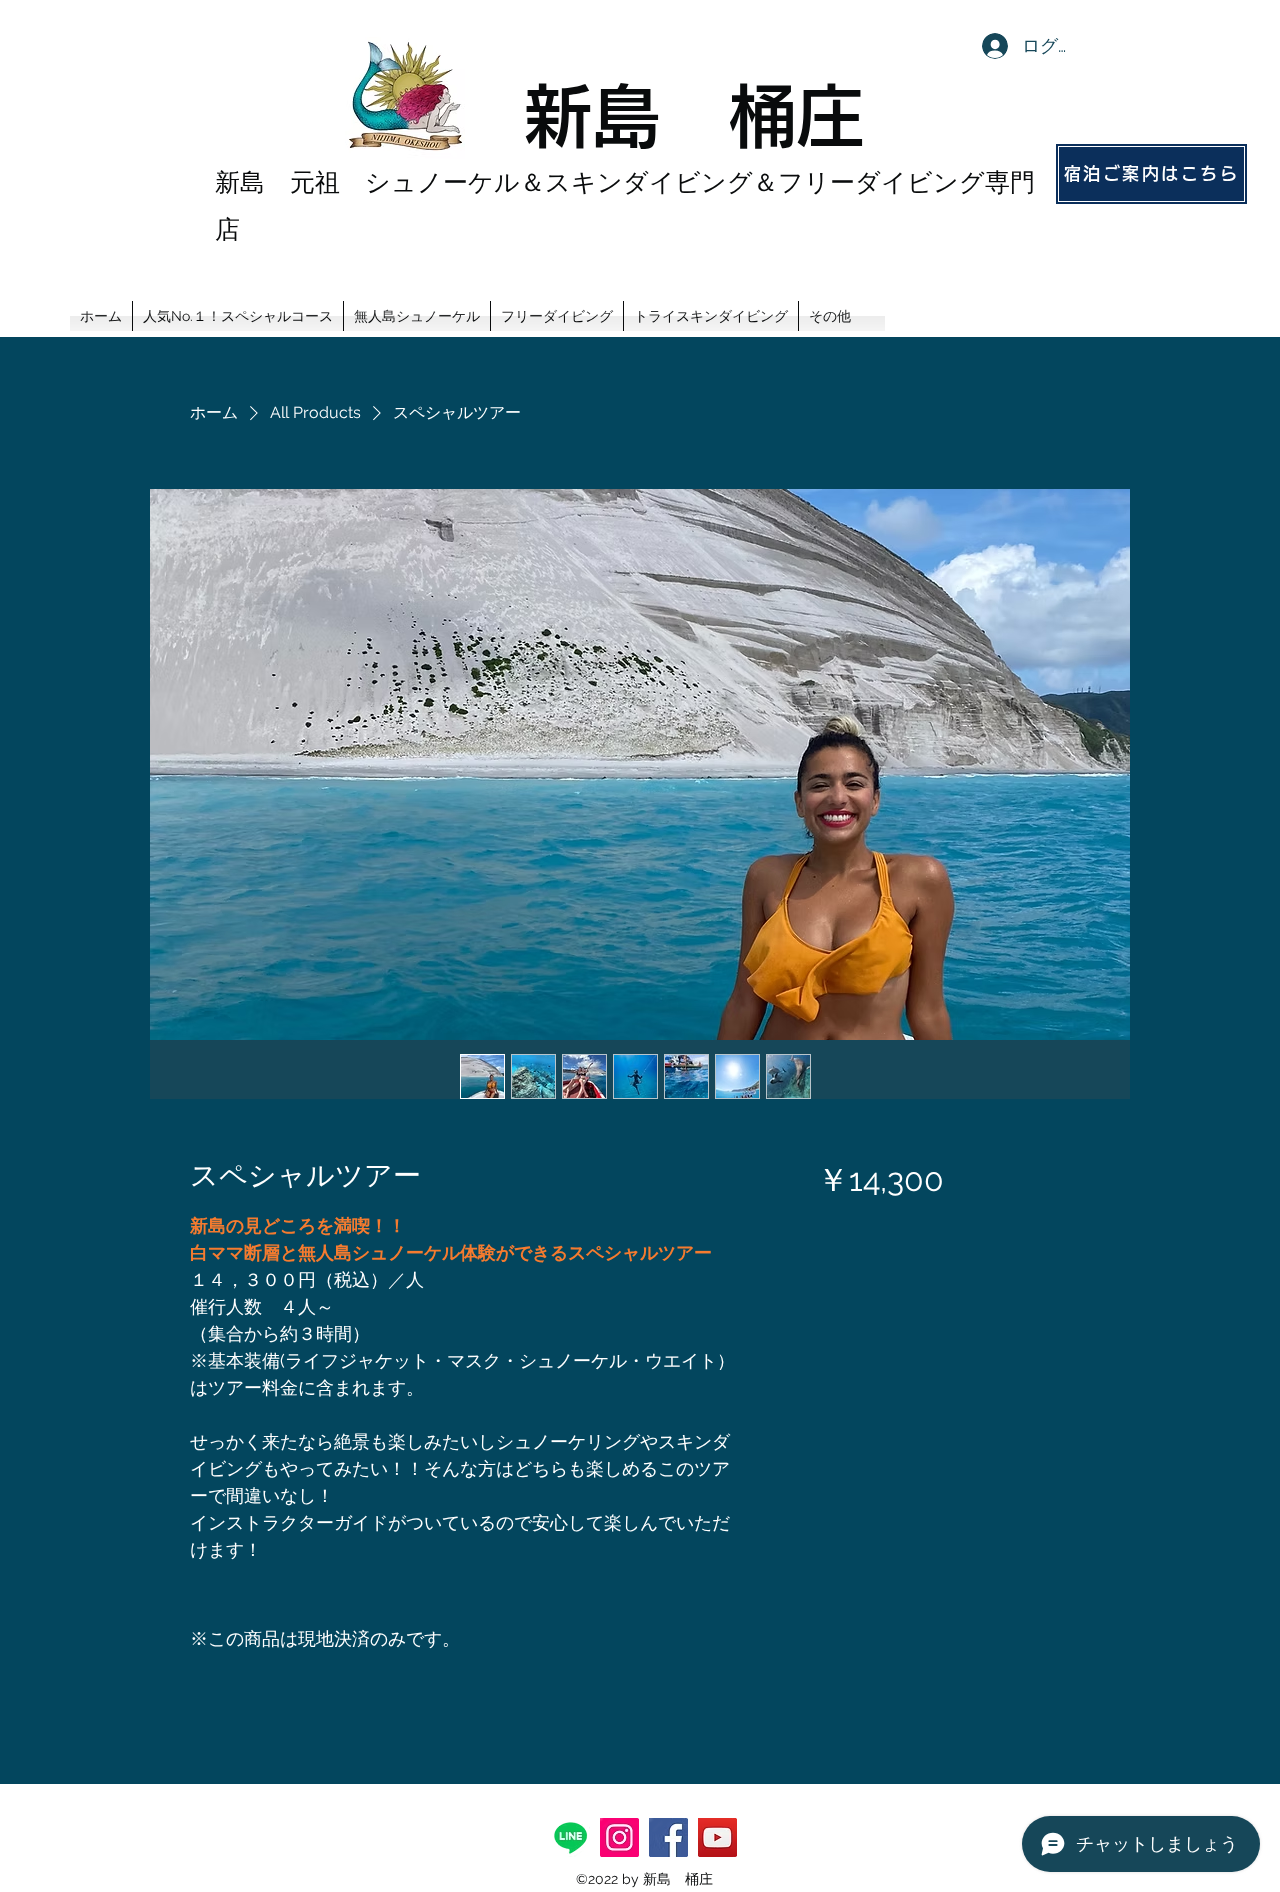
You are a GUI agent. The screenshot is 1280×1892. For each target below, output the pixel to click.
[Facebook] (668, 1837)
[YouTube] (717, 1837)
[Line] (570, 1837)
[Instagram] (619, 1837)
